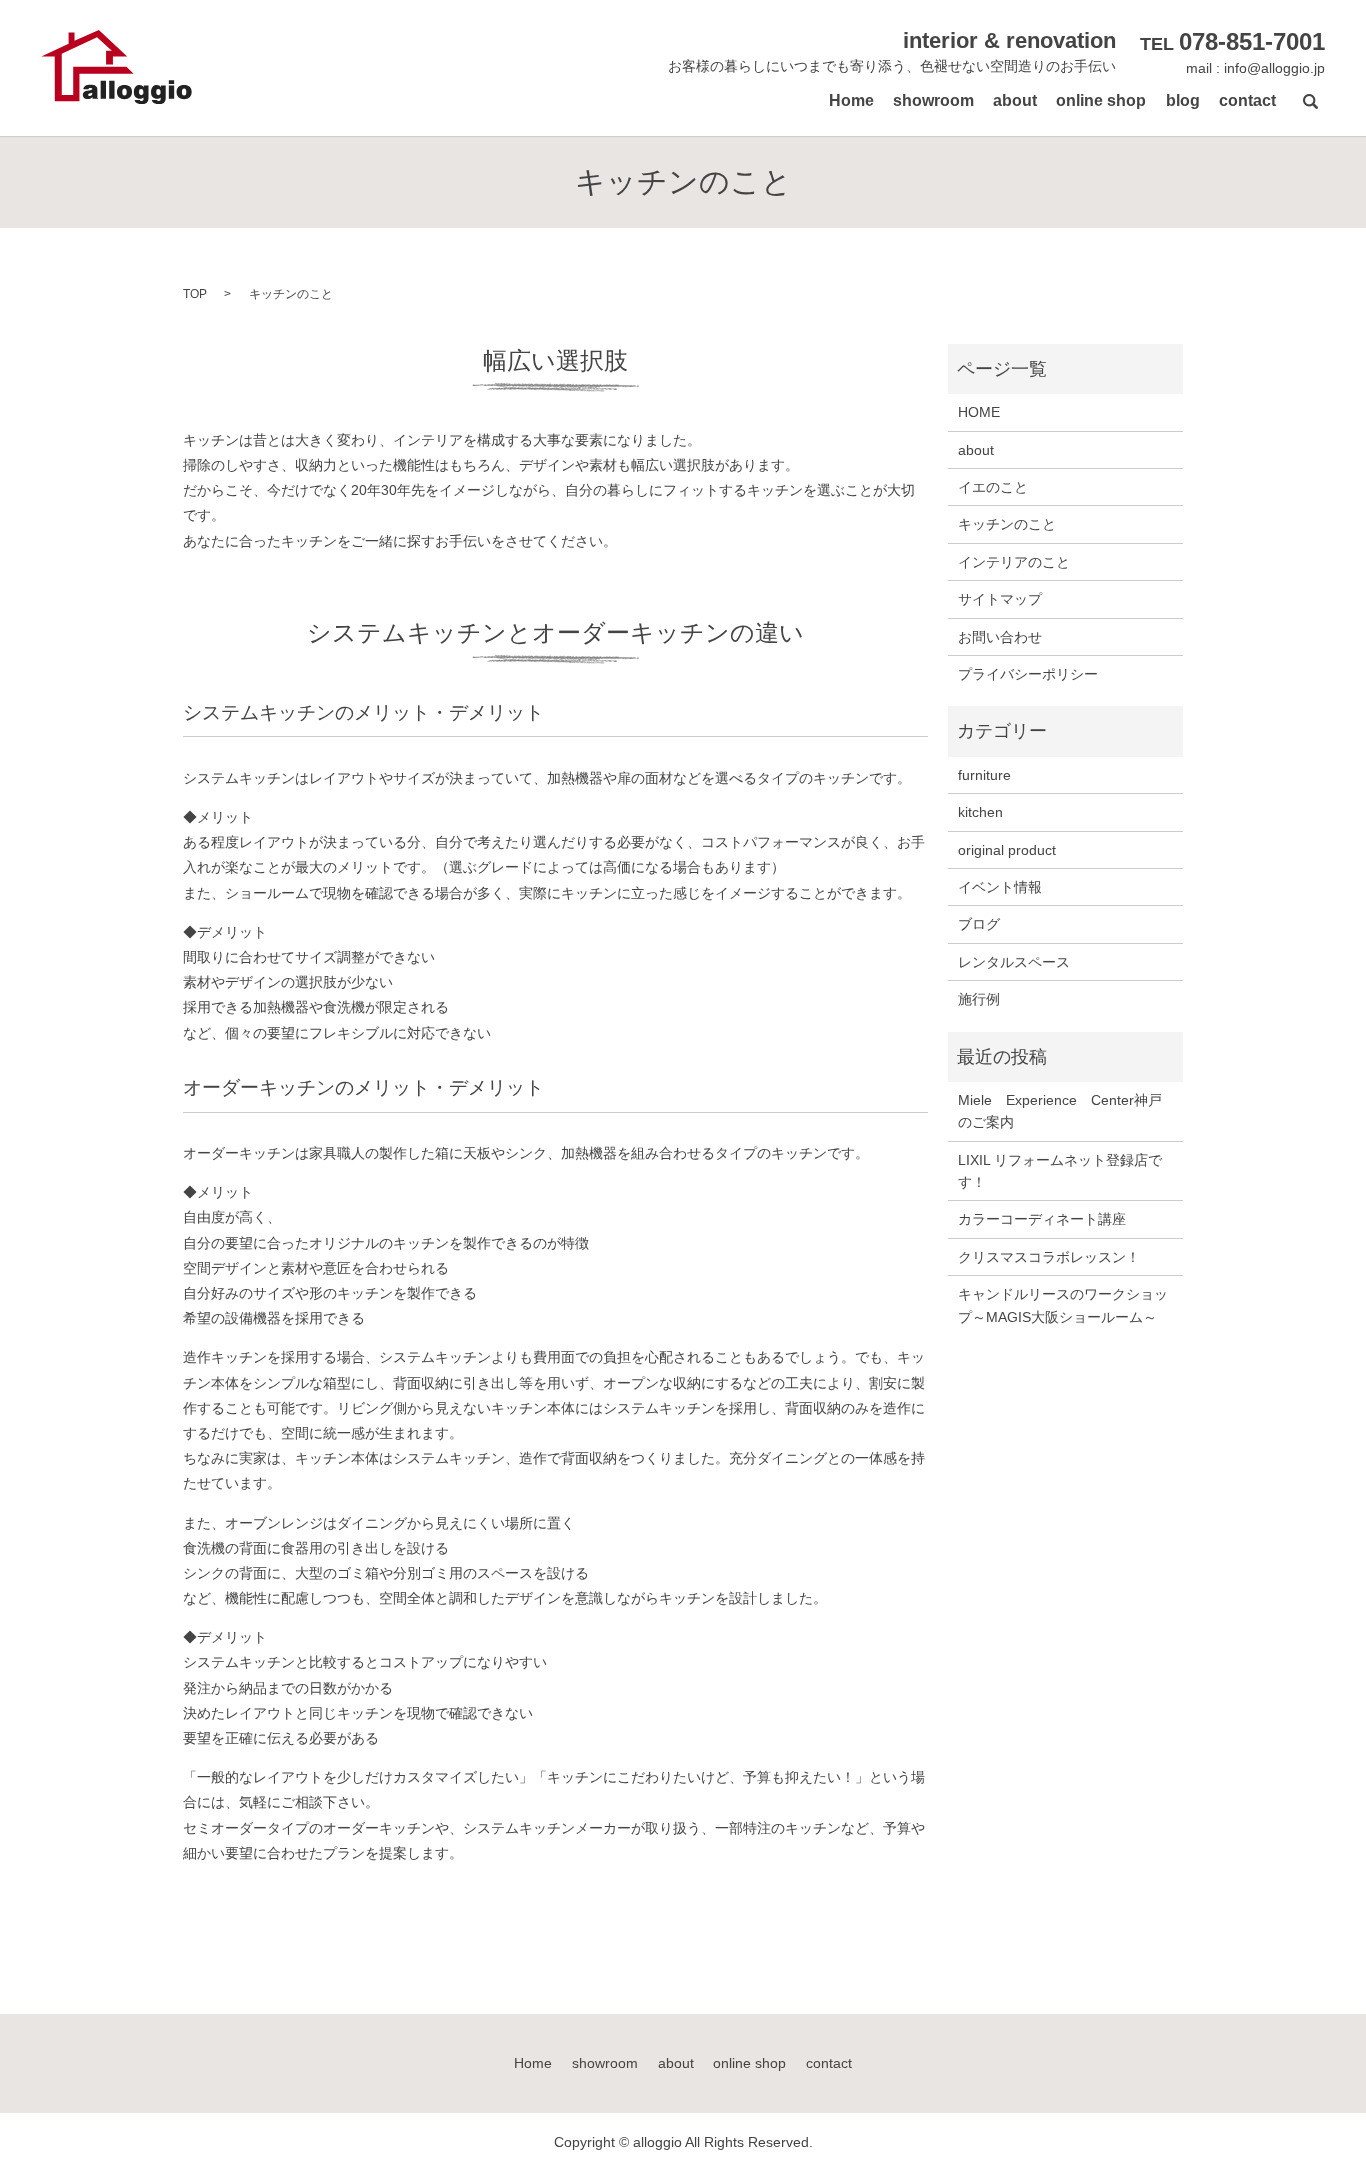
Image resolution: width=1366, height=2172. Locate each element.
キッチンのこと (1007, 524)
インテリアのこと (1014, 562)
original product (1007, 850)
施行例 (979, 999)
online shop (1101, 100)
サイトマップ (1000, 599)
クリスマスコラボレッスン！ (1049, 1257)
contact (1247, 100)
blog (1183, 100)
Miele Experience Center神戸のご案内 (1060, 1111)
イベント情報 (1000, 887)
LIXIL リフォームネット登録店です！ (1060, 1171)
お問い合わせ (1000, 637)
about (1015, 100)
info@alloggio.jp (1274, 68)
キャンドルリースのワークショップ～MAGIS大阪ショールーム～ (1063, 1305)
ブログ (979, 924)
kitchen (980, 812)
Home (851, 100)
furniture (984, 775)
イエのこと (993, 487)
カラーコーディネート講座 (1042, 1219)
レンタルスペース (1014, 962)
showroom (933, 100)
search (1310, 101)
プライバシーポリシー (1028, 674)
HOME (979, 412)
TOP (195, 294)
